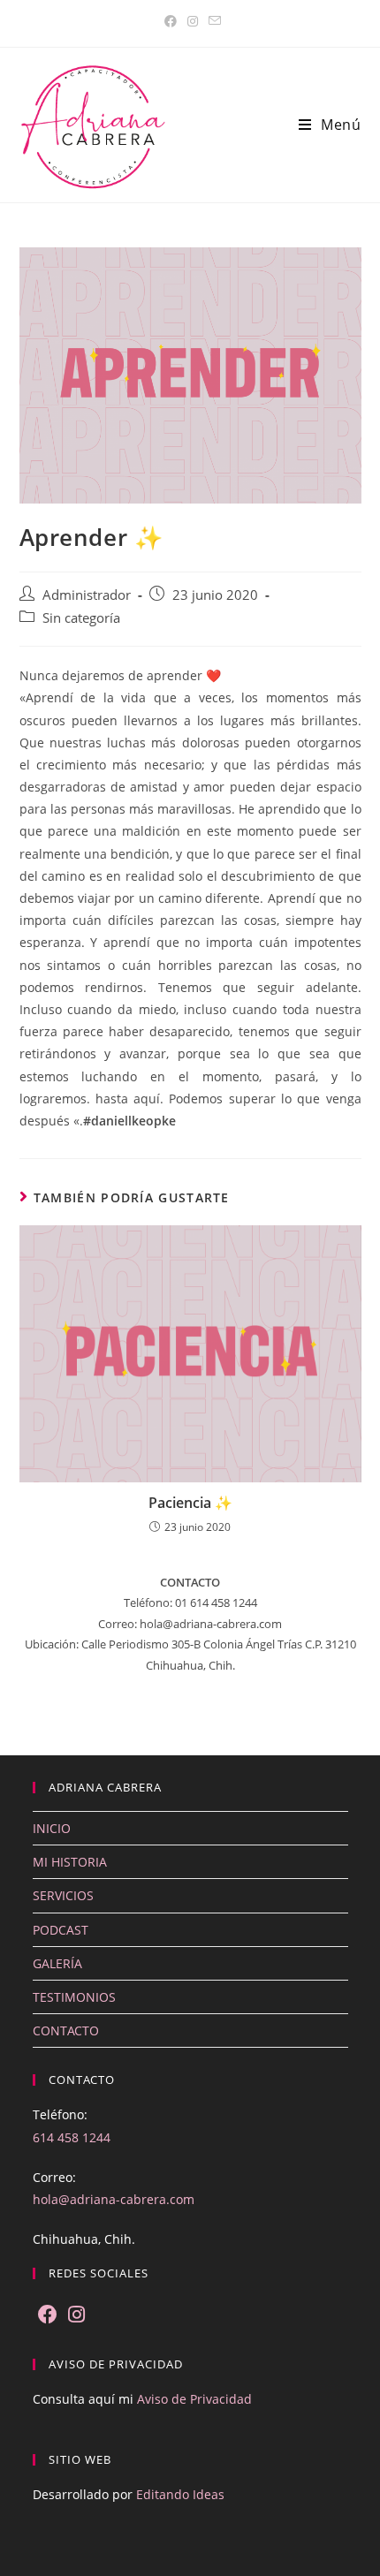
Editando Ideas (180, 2494)
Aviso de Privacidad (194, 2399)
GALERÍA (57, 1963)
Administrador (87, 595)
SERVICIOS (63, 1895)
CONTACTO (66, 2030)
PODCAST (61, 1930)
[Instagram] (76, 2315)
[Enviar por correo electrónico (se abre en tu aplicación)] (212, 21)
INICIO (52, 1828)
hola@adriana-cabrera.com (114, 2199)
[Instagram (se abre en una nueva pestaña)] (193, 21)
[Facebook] (48, 2315)
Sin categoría (81, 618)
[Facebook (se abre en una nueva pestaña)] (171, 21)
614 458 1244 (72, 2137)
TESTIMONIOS (74, 1997)
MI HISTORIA (70, 1862)
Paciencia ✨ (190, 1503)
